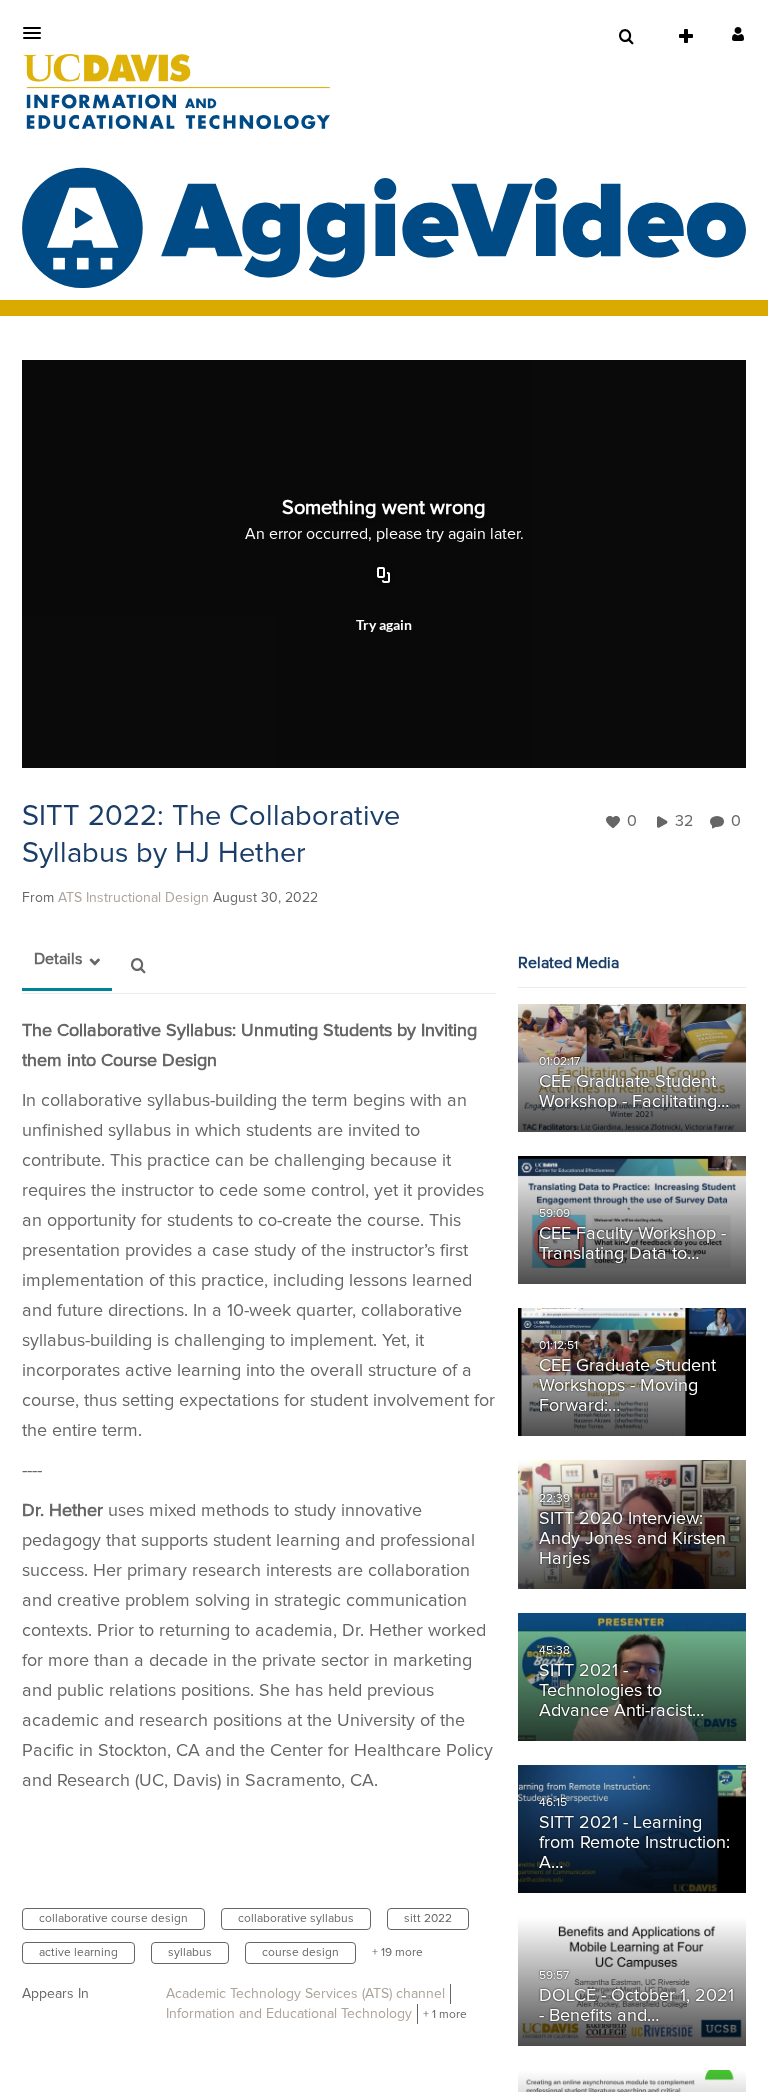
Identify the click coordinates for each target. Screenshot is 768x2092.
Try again (384, 624)
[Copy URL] (384, 577)
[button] (38, 33)
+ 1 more (445, 2015)
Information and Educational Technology (289, 2014)
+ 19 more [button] (397, 1953)
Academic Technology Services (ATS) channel (305, 1994)
